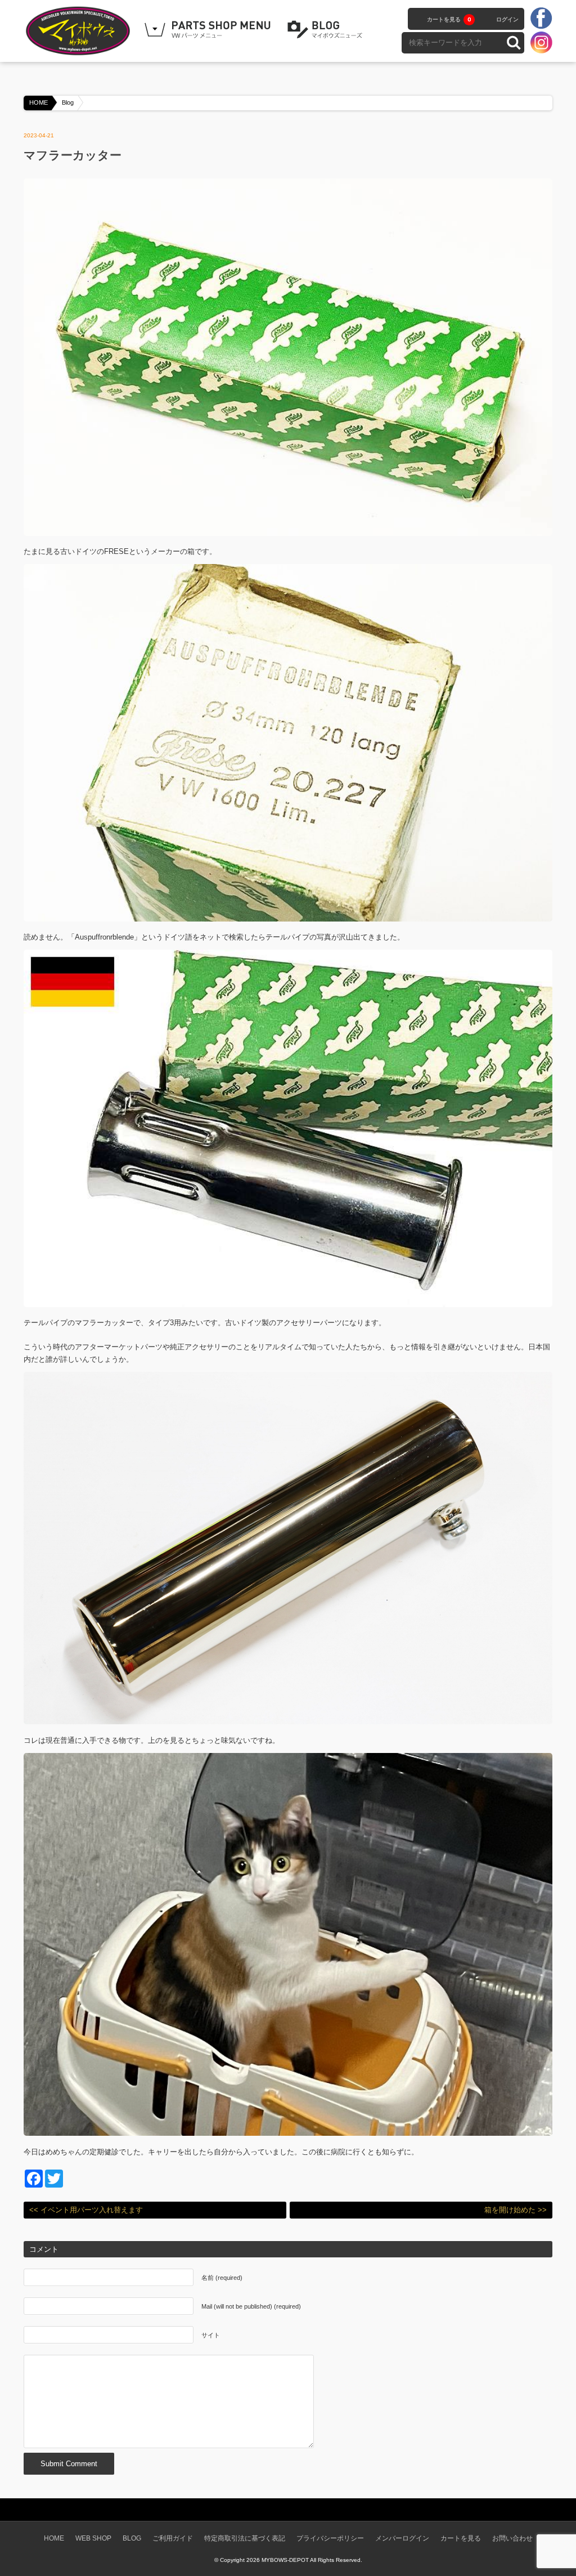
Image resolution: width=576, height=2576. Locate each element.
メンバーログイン (402, 2538)
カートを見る (449, 19)
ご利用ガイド (173, 2538)
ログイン (507, 19)
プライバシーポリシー (330, 2538)
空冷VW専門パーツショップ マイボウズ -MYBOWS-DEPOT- (80, 31)
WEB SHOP (93, 2538)
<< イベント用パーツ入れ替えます (86, 2210)
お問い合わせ (512, 2538)
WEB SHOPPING (209, 30)
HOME (39, 102)
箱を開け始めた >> (516, 2210)
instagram (541, 42)
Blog (68, 102)
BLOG (327, 30)
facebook (541, 19)
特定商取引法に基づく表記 (245, 2538)
